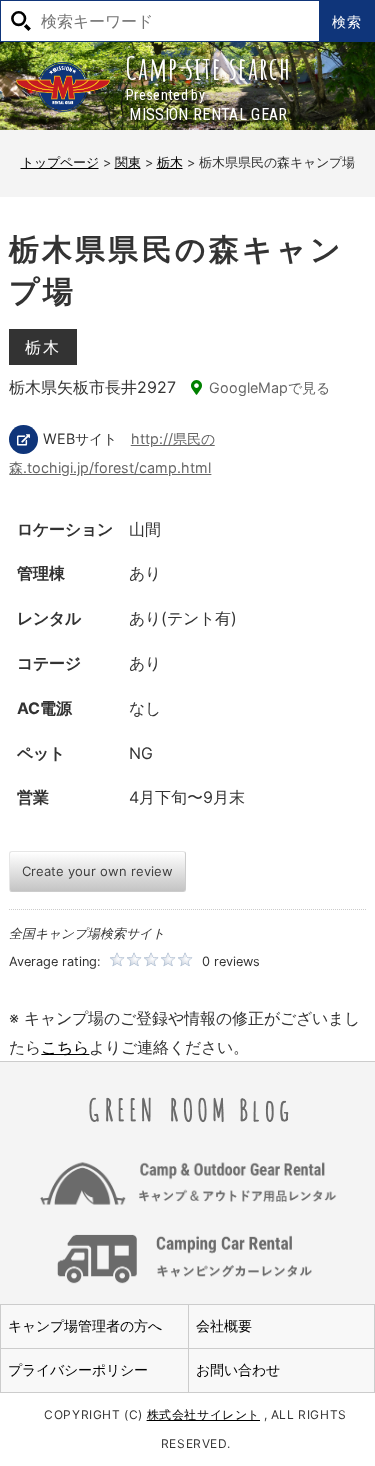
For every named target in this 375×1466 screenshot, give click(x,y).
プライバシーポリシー (78, 1369)
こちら (65, 1047)
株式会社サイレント (203, 1414)
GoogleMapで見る (269, 387)
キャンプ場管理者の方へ (85, 1325)
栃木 (42, 347)
